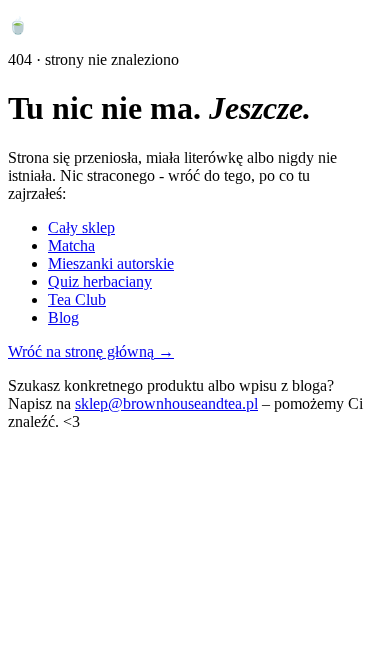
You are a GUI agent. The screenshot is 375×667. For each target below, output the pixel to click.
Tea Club (77, 299)
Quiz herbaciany (100, 281)
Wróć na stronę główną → (91, 351)
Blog (63, 317)
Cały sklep (81, 227)
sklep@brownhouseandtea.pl (166, 403)
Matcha (71, 245)
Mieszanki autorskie (111, 263)
